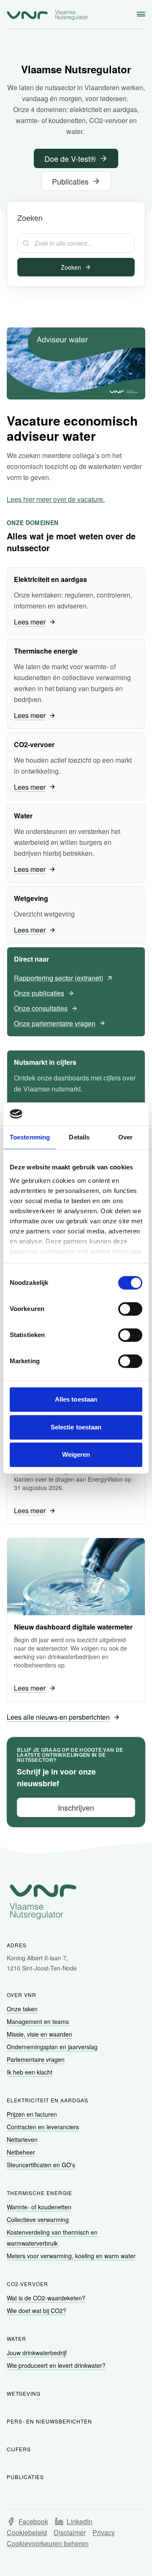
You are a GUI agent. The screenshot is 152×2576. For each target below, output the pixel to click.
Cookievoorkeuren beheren (48, 2543)
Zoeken (71, 267)
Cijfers (19, 2449)
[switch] (130, 1309)
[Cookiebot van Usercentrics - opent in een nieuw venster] (107, 1114)
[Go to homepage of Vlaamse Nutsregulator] (76, 1902)
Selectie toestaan (76, 1427)
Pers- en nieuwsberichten (49, 2421)
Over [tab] (125, 1137)
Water (16, 2339)
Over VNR (22, 1995)
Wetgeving (24, 2393)
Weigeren (76, 1454)
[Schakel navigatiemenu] (141, 14)
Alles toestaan (76, 1399)
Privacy (104, 2532)
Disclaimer (70, 2532)
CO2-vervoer (27, 2284)
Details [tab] (79, 1137)
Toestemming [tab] (30, 1137)
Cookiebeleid (27, 2532)
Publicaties (25, 2477)
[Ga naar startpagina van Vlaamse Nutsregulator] (47, 15)
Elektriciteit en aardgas (47, 2100)
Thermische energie (39, 2193)
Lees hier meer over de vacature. (56, 499)
